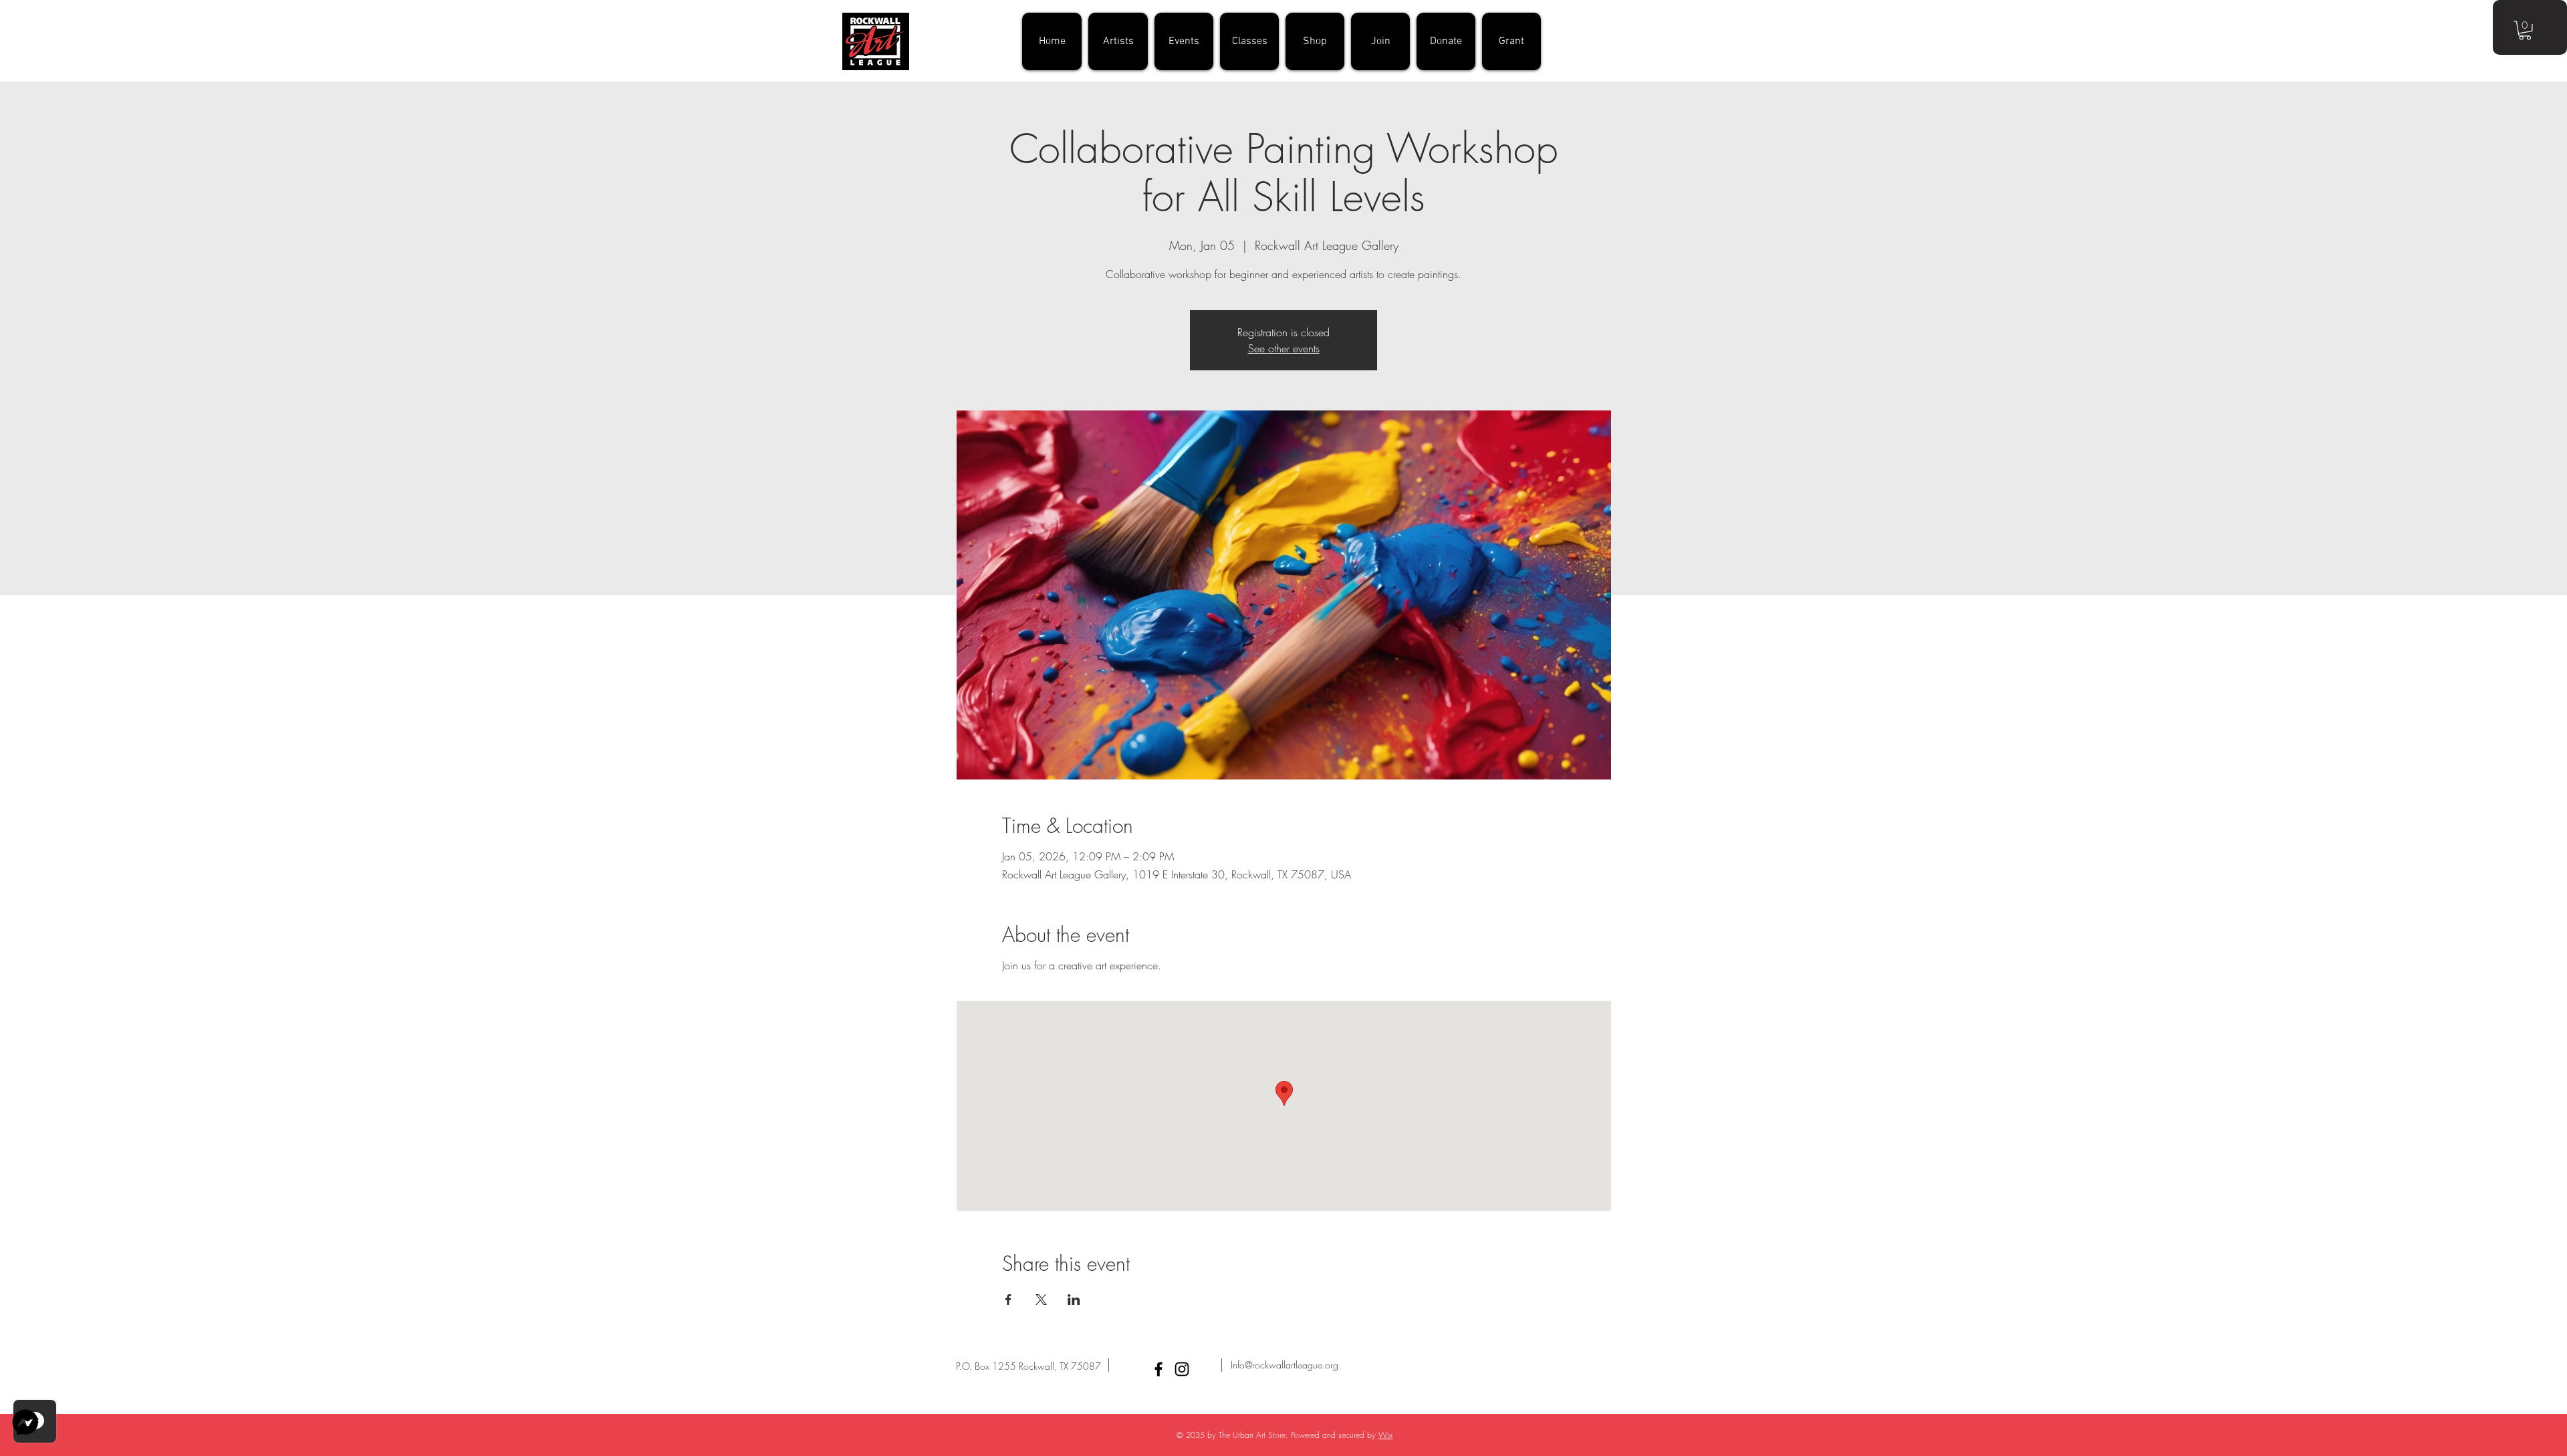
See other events (1284, 348)
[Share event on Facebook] (1008, 1300)
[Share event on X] (1041, 1300)
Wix (1385, 1435)
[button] (2525, 30)
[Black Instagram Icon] (1182, 1369)
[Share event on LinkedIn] (1074, 1300)
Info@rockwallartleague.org (1285, 1365)
